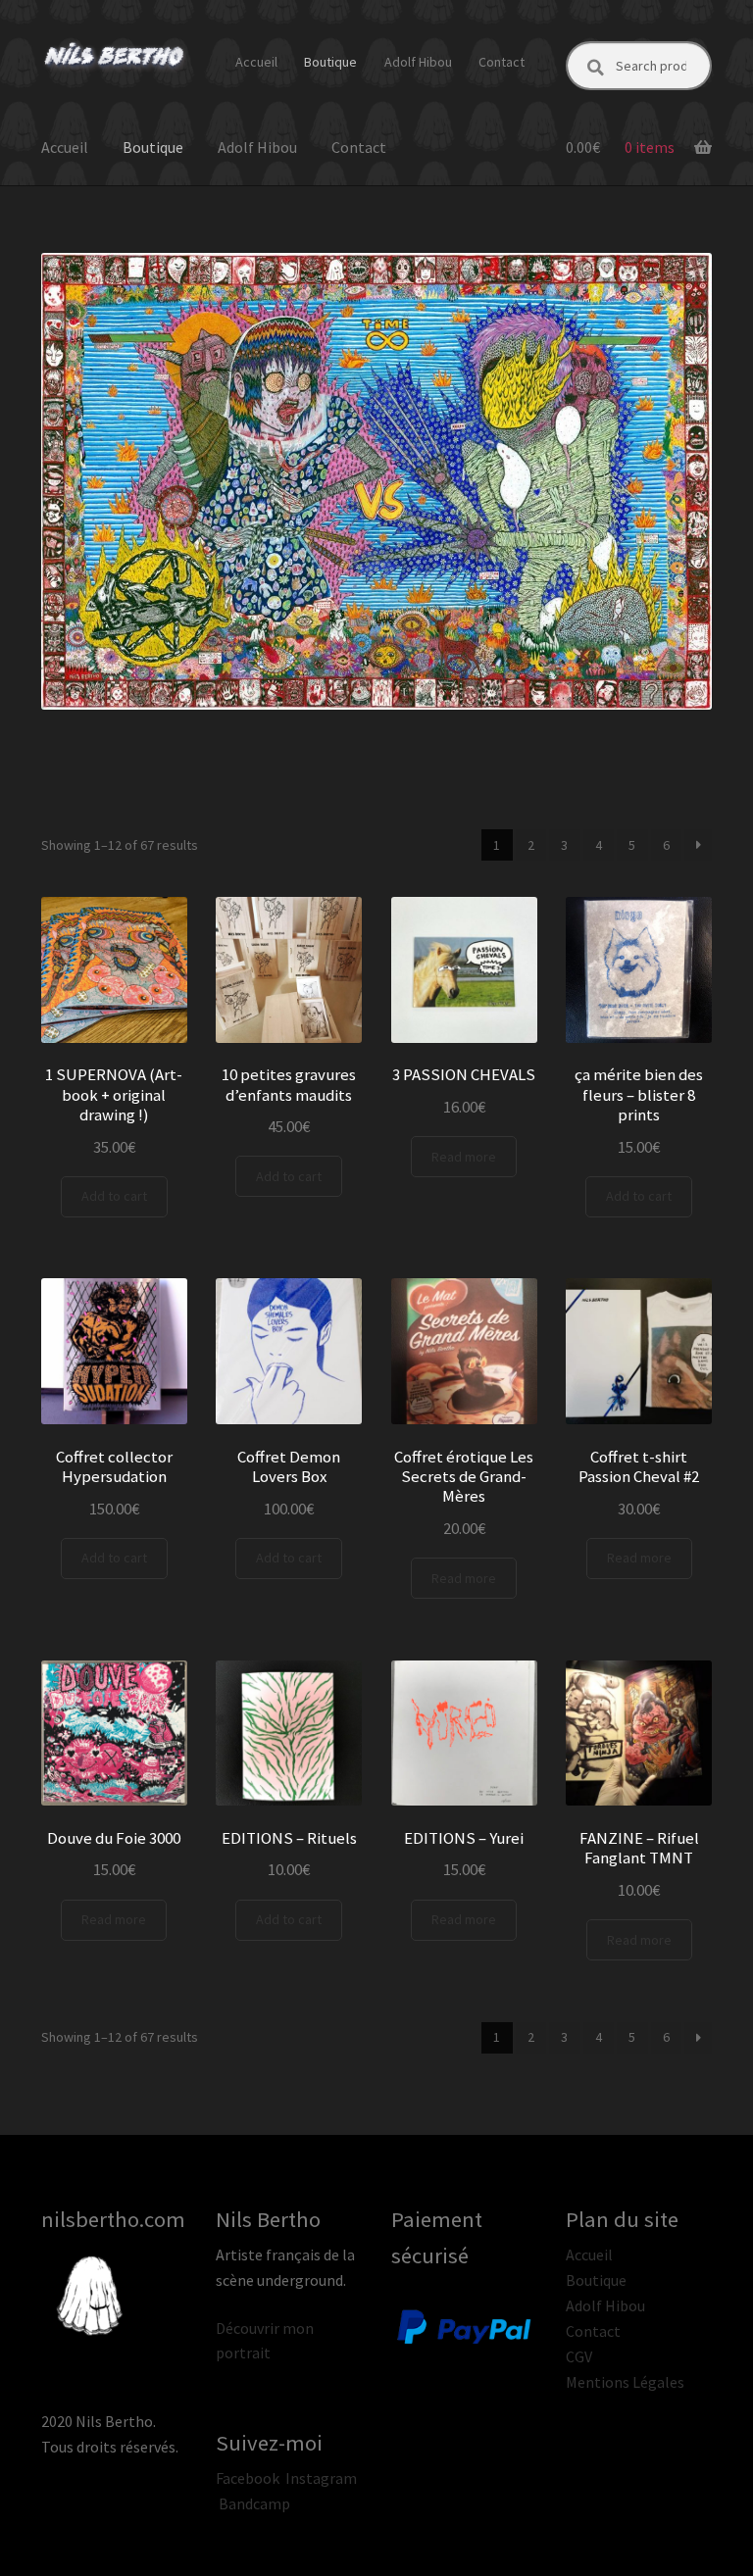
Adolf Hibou (418, 62)
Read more (464, 1157)
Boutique (330, 62)
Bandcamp (254, 2503)
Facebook (248, 2478)
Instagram (321, 2478)
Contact (502, 62)
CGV (579, 2356)
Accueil (256, 62)
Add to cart (114, 1196)
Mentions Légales (625, 2382)
